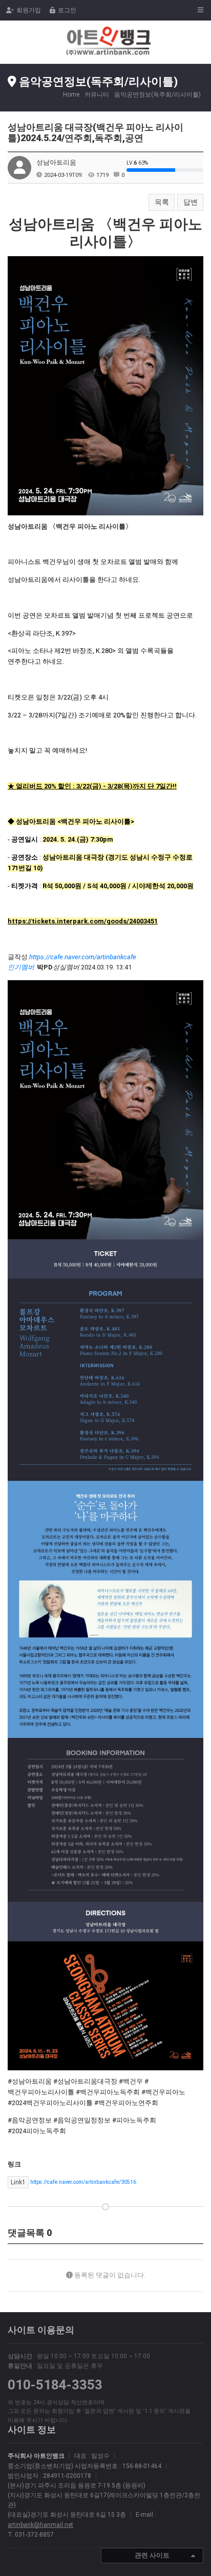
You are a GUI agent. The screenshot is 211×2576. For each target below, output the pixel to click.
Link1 (18, 2182)
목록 (162, 202)
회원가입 (29, 10)
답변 (191, 202)
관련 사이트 (152, 2555)
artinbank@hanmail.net (40, 2525)
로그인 (67, 10)
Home (71, 95)
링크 (14, 2164)
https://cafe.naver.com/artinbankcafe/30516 (73, 2182)
